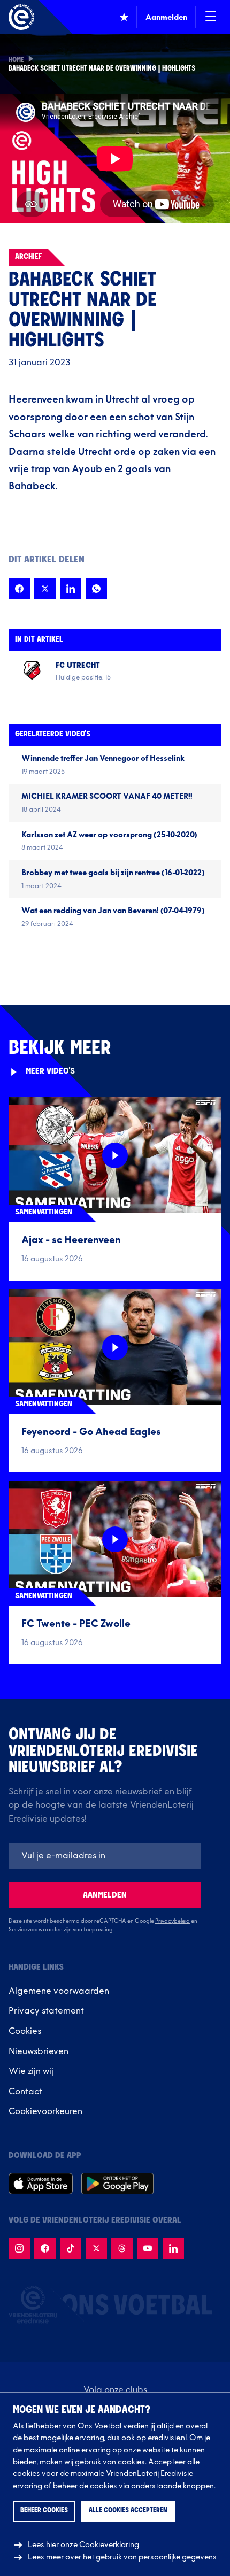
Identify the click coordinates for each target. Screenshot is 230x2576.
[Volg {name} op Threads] (122, 2248)
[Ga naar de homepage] (21, 17)
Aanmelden (105, 1895)
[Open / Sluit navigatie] (211, 17)
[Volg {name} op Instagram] (19, 2248)
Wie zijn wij (31, 2071)
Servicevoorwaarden (36, 1930)
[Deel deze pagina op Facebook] (19, 589)
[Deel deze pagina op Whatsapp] (96, 589)
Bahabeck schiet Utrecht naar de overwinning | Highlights (102, 69)
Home (16, 60)
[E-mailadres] (105, 1856)
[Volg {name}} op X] (96, 2248)
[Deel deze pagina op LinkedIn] (71, 589)
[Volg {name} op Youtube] (148, 2248)
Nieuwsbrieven (39, 2051)
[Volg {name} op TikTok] (71, 2248)
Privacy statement (46, 2011)
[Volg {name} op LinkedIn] (173, 2248)
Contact (25, 2092)
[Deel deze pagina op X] (45, 589)
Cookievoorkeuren (45, 2111)
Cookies (25, 2031)
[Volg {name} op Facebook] (45, 2248)
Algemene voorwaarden (59, 1991)
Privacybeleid (172, 1921)
